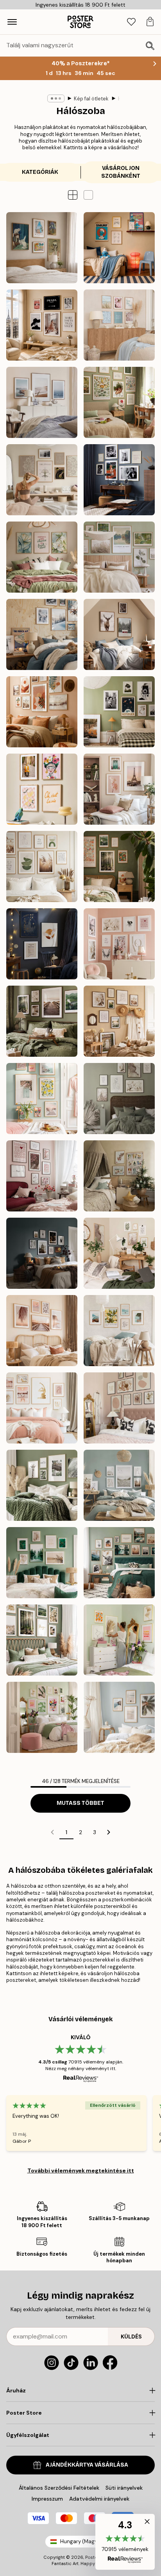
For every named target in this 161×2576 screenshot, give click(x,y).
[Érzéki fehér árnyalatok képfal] (119, 1099)
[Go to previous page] (52, 1832)
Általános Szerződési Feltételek (59, 2488)
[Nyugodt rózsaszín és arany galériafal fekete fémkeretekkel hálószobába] (119, 1408)
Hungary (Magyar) (82, 2541)
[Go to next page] (109, 1832)
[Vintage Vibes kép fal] (119, 712)
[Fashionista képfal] (42, 325)
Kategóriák (40, 172)
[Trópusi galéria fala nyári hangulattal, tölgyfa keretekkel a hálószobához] (119, 1717)
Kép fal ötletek (91, 99)
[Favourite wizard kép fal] (42, 944)
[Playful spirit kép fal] (42, 789)
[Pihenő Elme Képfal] (42, 480)
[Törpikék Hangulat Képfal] (119, 248)
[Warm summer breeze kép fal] (119, 1021)
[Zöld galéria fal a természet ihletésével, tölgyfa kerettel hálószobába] (119, 1563)
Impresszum (47, 2499)
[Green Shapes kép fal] (42, 866)
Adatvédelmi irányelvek (99, 2499)
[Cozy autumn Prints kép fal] (42, 1021)
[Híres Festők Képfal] (42, 248)
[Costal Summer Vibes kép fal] (119, 325)
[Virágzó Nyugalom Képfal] (42, 557)
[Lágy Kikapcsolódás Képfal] (119, 557)
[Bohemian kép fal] (42, 712)
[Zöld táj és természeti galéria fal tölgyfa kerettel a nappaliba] (42, 1485)
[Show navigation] (12, 22)
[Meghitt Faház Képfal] (119, 634)
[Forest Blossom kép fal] (119, 866)
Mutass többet (80, 1803)
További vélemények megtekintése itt (81, 2170)
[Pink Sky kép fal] (119, 789)
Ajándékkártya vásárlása (87, 2465)
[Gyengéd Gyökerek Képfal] (119, 402)
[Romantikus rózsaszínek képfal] (42, 1176)
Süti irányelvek (124, 2488)
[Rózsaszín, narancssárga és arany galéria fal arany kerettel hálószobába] (119, 1640)
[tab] (131, 22)
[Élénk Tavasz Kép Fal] (42, 1099)
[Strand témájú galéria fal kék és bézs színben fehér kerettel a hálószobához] (119, 1485)
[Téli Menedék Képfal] (42, 634)
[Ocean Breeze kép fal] (42, 402)
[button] (88, 195)
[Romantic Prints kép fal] (119, 944)
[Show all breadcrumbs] (56, 98)
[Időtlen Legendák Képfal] (119, 480)
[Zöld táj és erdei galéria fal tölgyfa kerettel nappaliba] (42, 1640)
